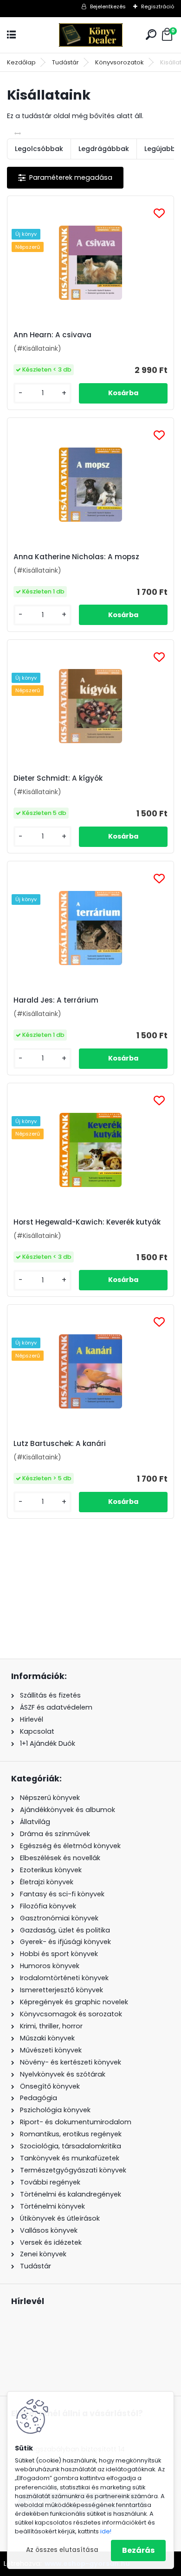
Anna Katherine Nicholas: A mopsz (76, 557)
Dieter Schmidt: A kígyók (58, 778)
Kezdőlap (21, 62)
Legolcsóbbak (39, 149)
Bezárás (138, 2550)
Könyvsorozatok (120, 62)
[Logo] (90, 35)
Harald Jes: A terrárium (56, 1000)
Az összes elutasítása (62, 2550)
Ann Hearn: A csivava (52, 335)
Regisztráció (158, 6)
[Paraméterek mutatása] (65, 178)
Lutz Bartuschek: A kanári (60, 1444)
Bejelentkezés (108, 6)
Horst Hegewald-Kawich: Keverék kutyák (87, 1222)
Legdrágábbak (104, 149)
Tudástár (65, 62)
